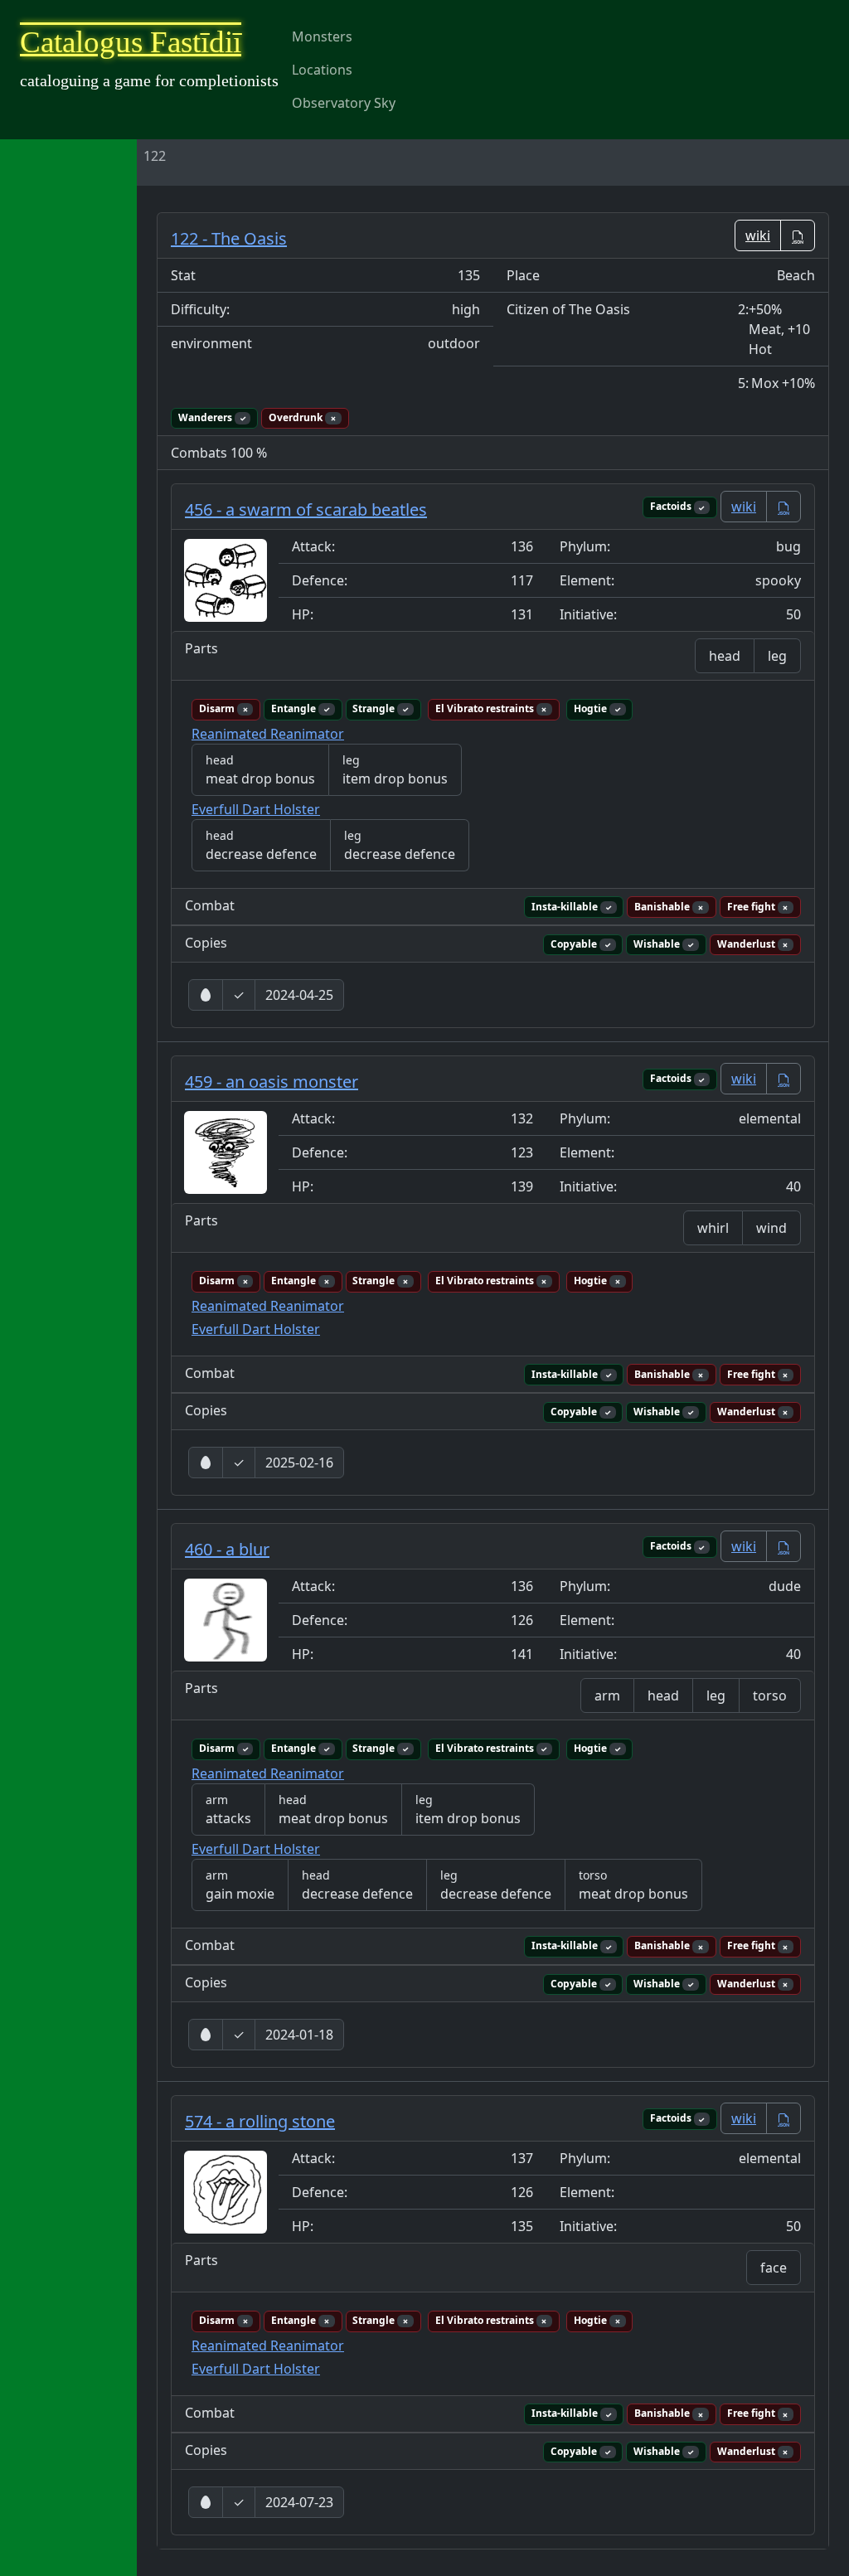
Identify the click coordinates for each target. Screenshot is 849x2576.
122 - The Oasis (229, 238)
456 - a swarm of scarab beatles (306, 509)
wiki (744, 507)
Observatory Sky (344, 103)
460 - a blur (227, 1549)
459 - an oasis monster (272, 1082)
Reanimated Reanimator (268, 734)
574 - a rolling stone (260, 2121)
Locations (322, 70)
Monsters (322, 36)
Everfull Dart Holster (256, 809)
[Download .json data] (798, 235)
